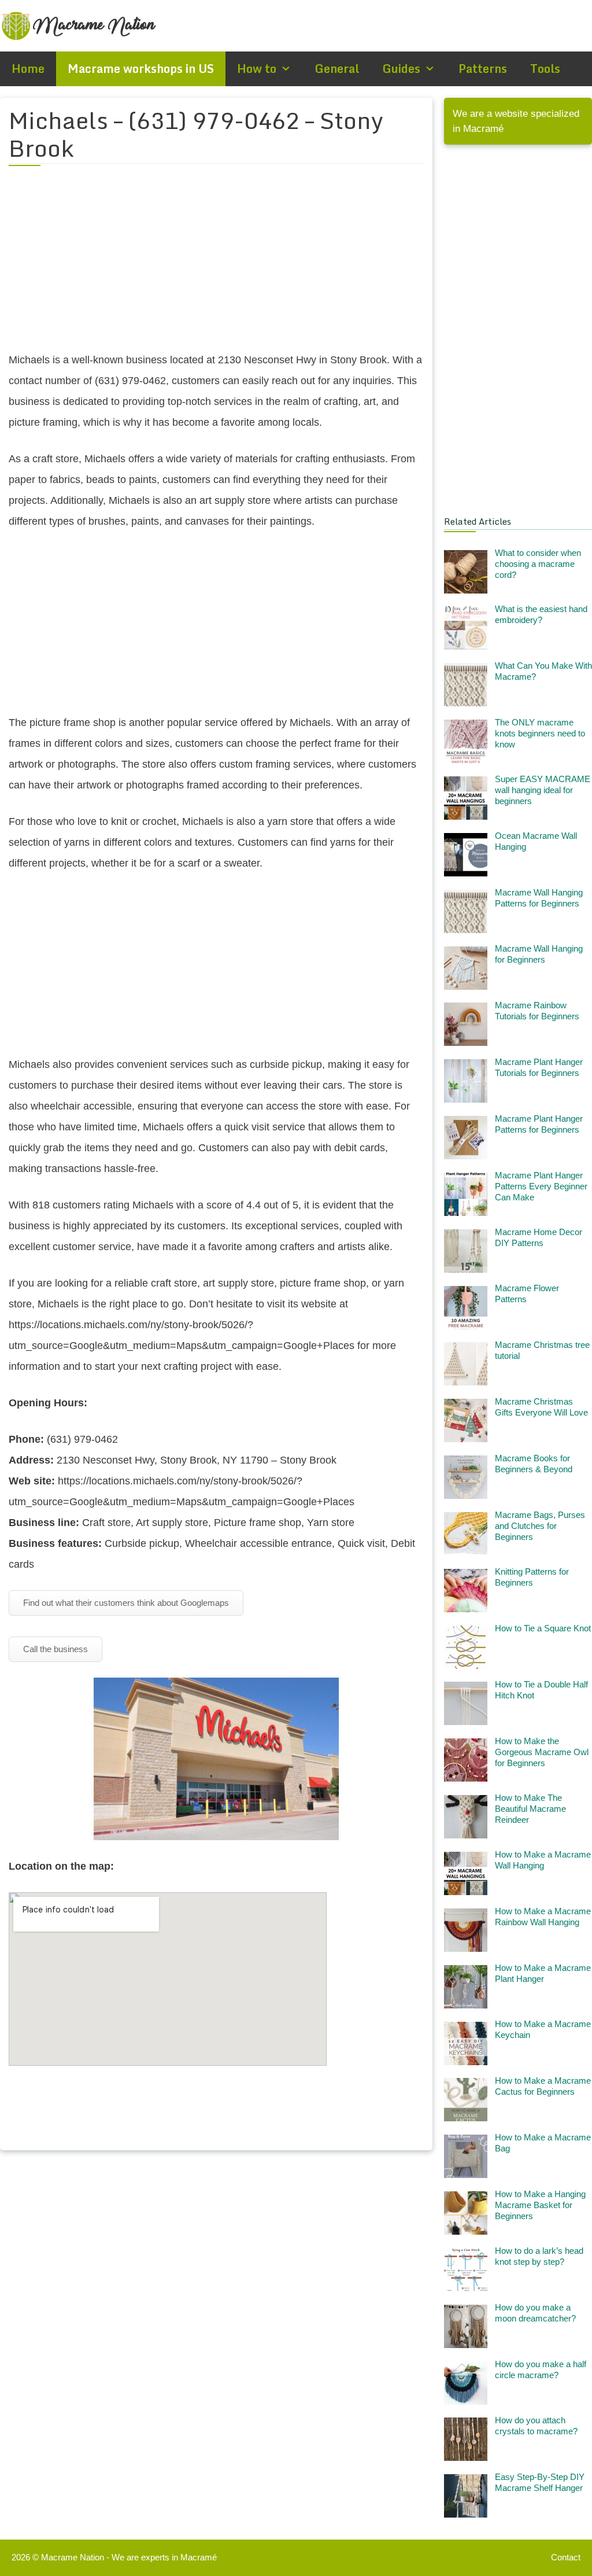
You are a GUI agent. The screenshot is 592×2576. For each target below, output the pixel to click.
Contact (566, 2557)
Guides (401, 69)
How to (257, 69)
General (337, 69)
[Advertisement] (216, 266)
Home (28, 69)
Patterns (483, 69)
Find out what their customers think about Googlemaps (126, 1603)
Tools (545, 69)
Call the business (55, 1649)
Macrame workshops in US (141, 69)
